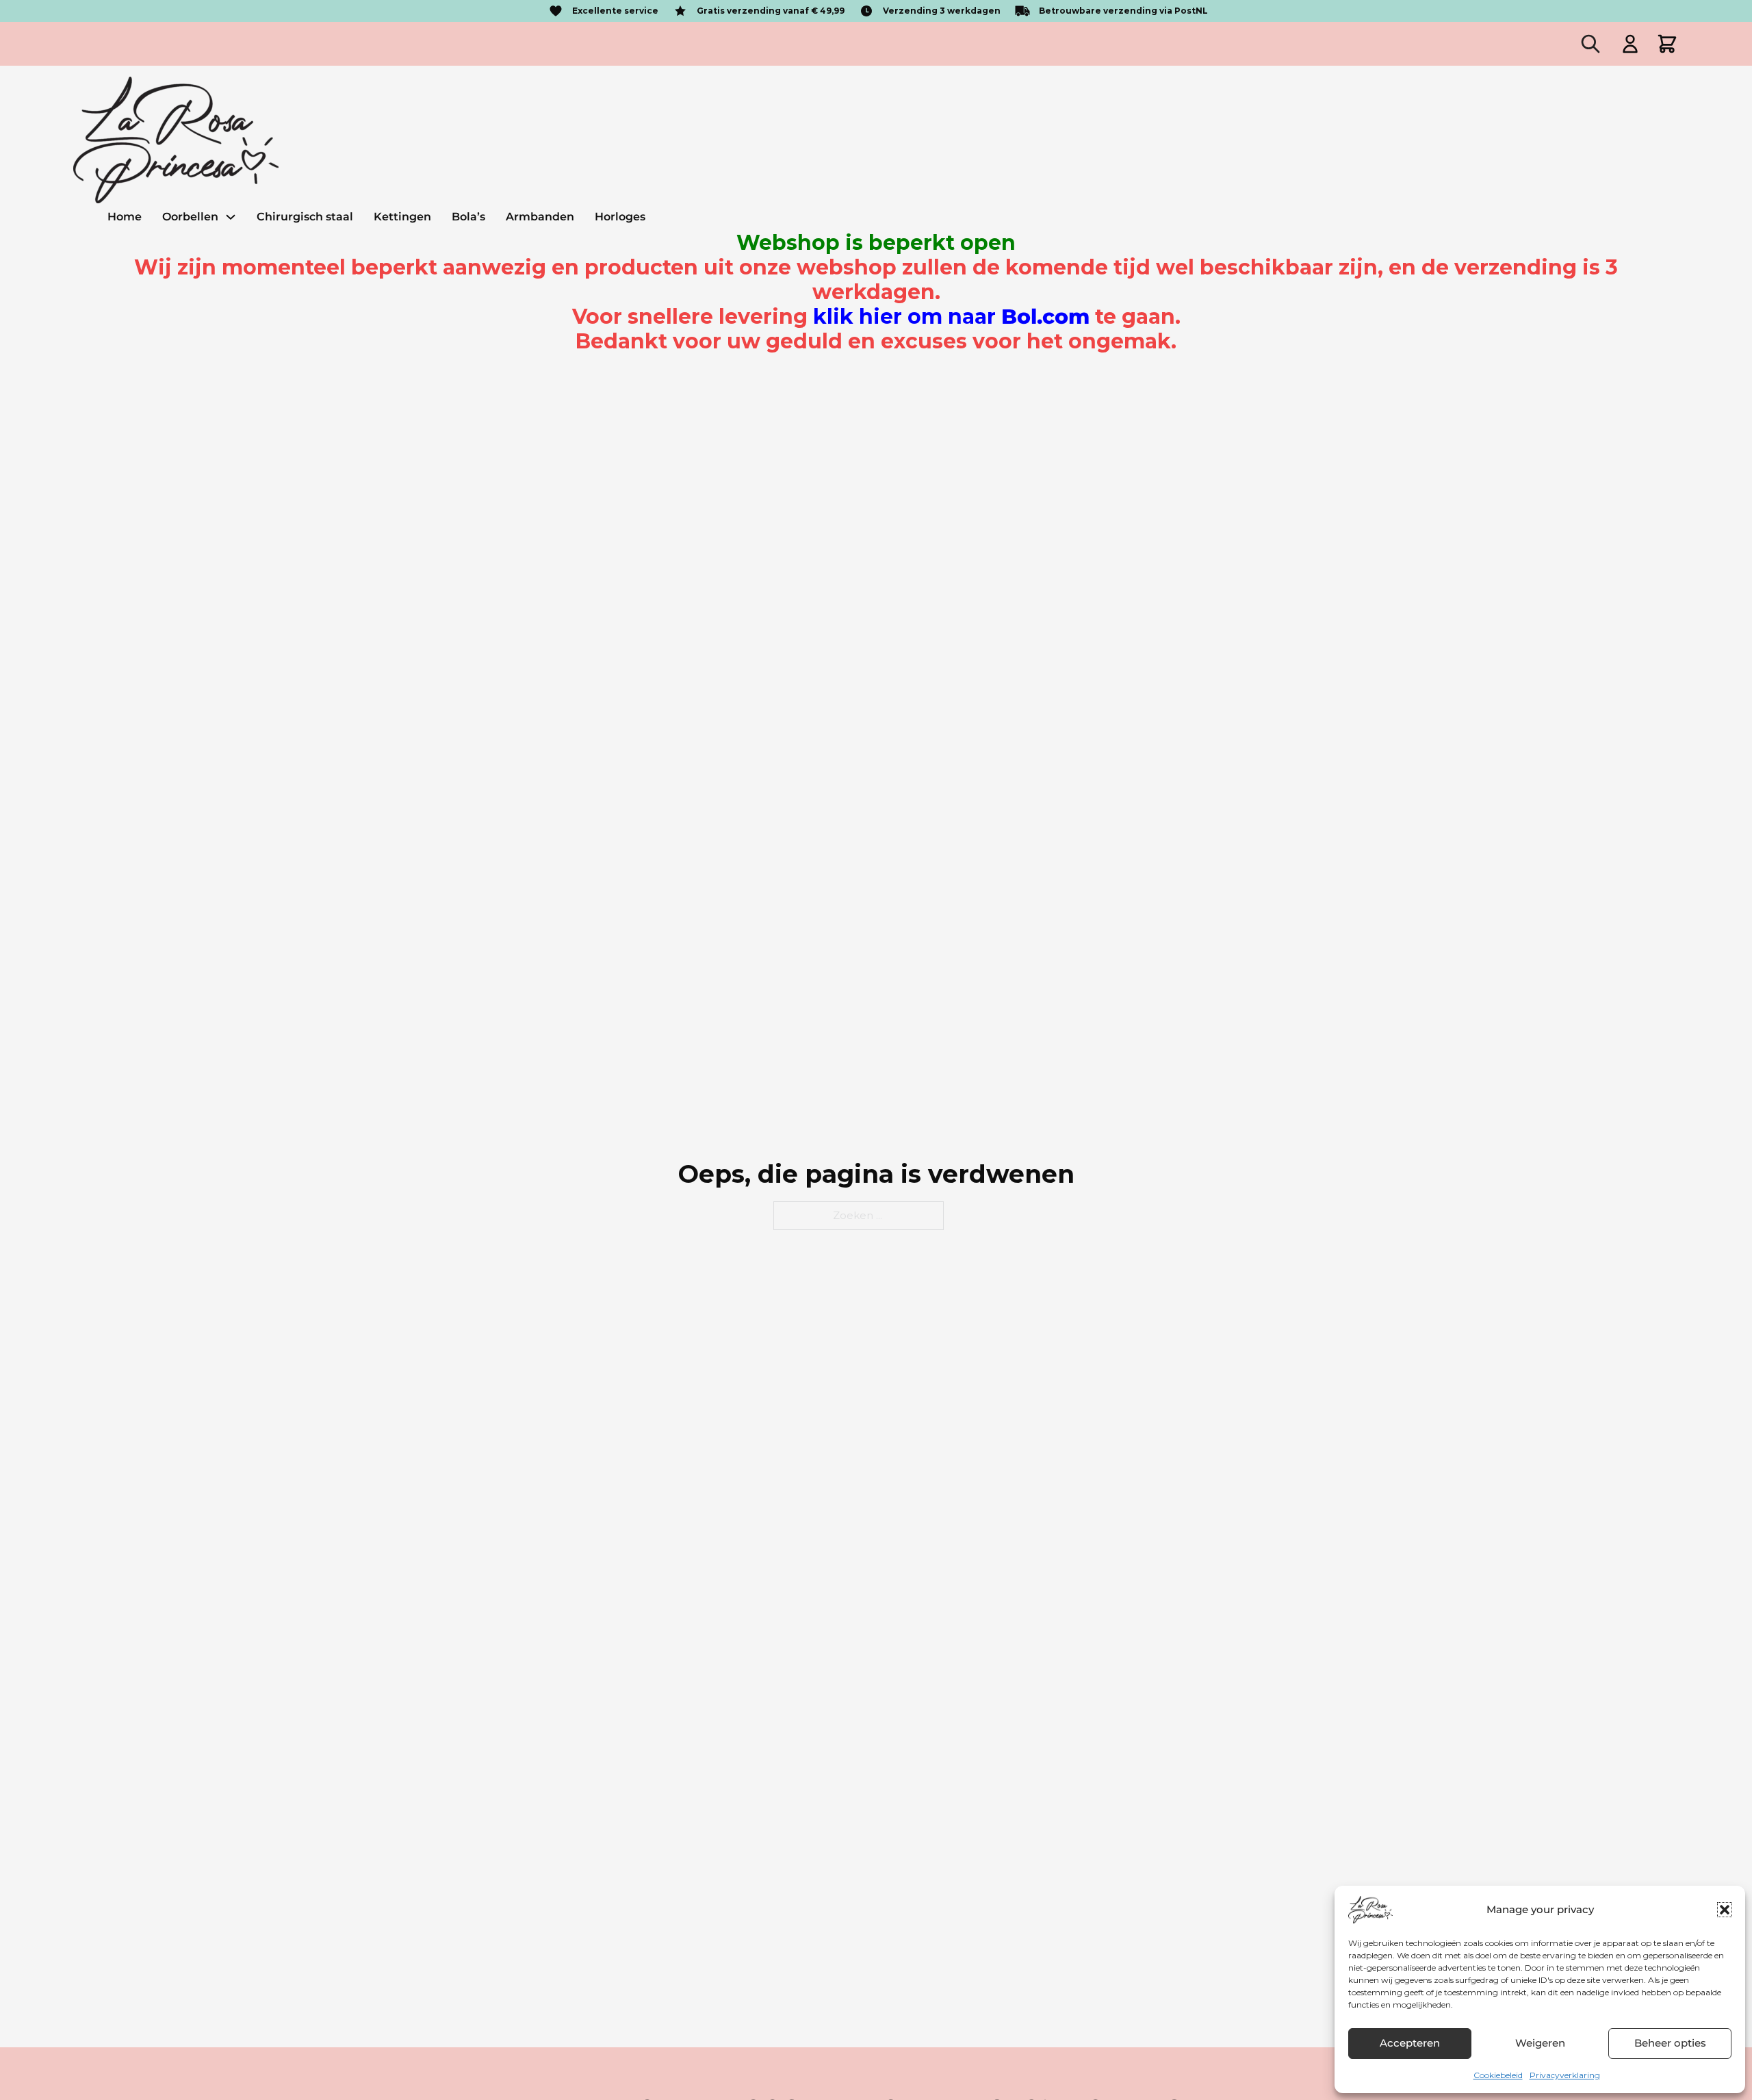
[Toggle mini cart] (1667, 44)
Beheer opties (1670, 2043)
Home (125, 217)
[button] (1725, 1910)
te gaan (994, 317)
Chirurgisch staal (305, 217)
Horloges (620, 217)
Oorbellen (190, 217)
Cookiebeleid (1498, 2075)
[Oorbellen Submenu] (231, 217)
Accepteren (1410, 2043)
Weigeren (1540, 2043)
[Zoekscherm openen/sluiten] (1590, 44)
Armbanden (540, 217)
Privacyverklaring (1565, 2075)
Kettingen (402, 217)
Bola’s (468, 217)
